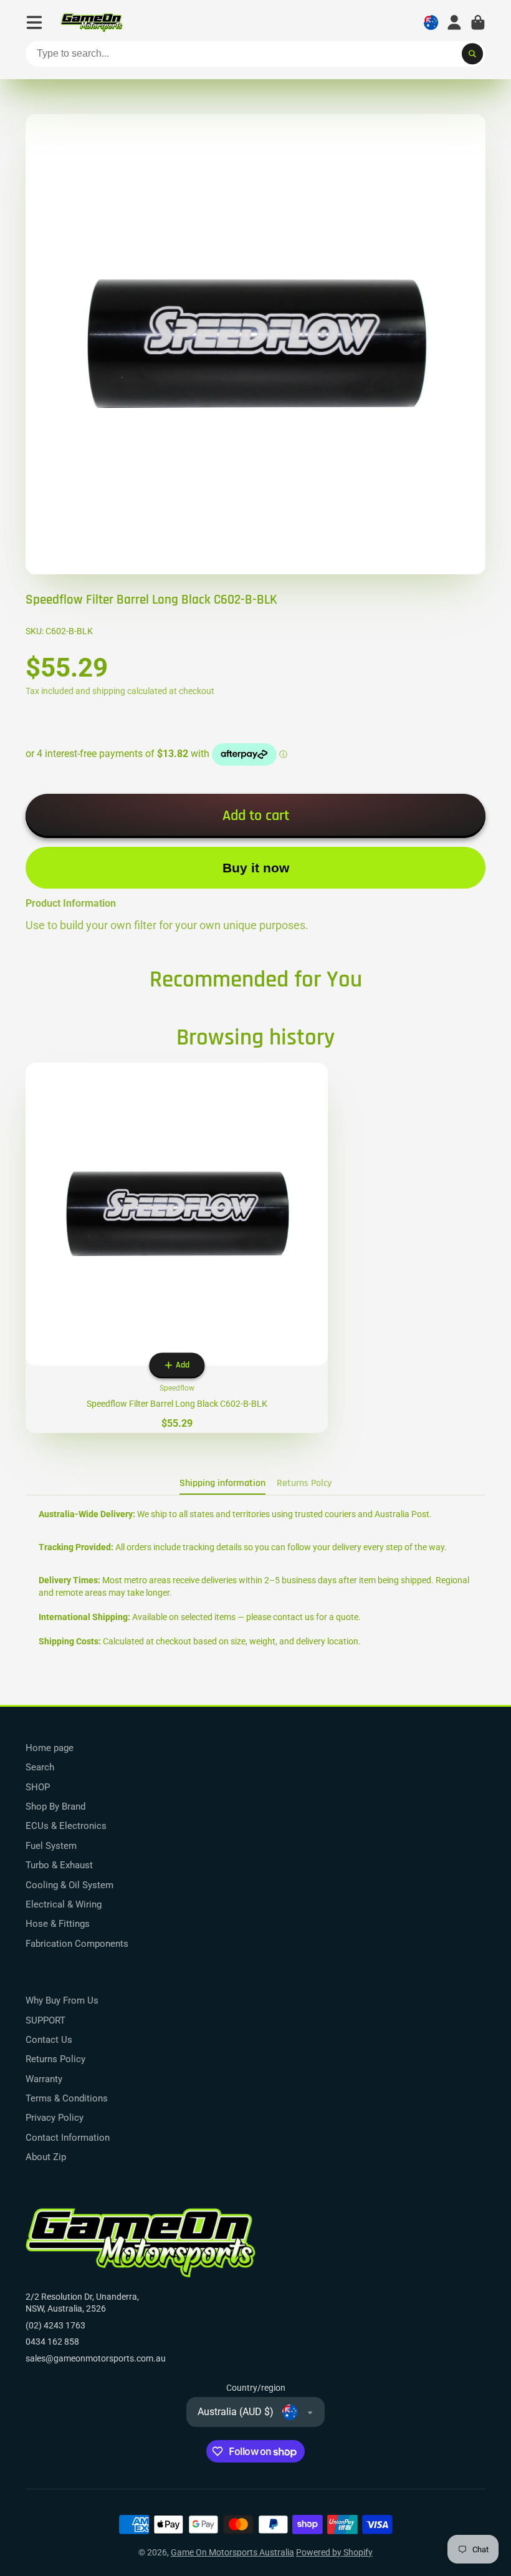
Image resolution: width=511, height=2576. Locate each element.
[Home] (92, 23)
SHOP (38, 1787)
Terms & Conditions (67, 2098)
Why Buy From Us (62, 2000)
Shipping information (222, 1483)
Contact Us (49, 2040)
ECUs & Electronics (66, 1826)
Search (40, 1767)
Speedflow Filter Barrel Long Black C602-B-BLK (177, 1248)
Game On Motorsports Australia (232, 2552)
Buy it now (256, 868)
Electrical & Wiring (64, 1904)
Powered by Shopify (334, 2552)
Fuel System (51, 1846)
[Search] (472, 54)
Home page (50, 1748)
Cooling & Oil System (69, 1885)
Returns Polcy (304, 1483)
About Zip (46, 2157)
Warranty (44, 2079)
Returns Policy (55, 2059)
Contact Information (68, 2138)
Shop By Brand (55, 1807)
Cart (478, 22)
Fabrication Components (77, 1944)
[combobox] (255, 54)
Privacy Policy (55, 2118)
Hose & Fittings (58, 1924)
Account (454, 22)
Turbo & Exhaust (59, 1865)
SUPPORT (45, 2020)
